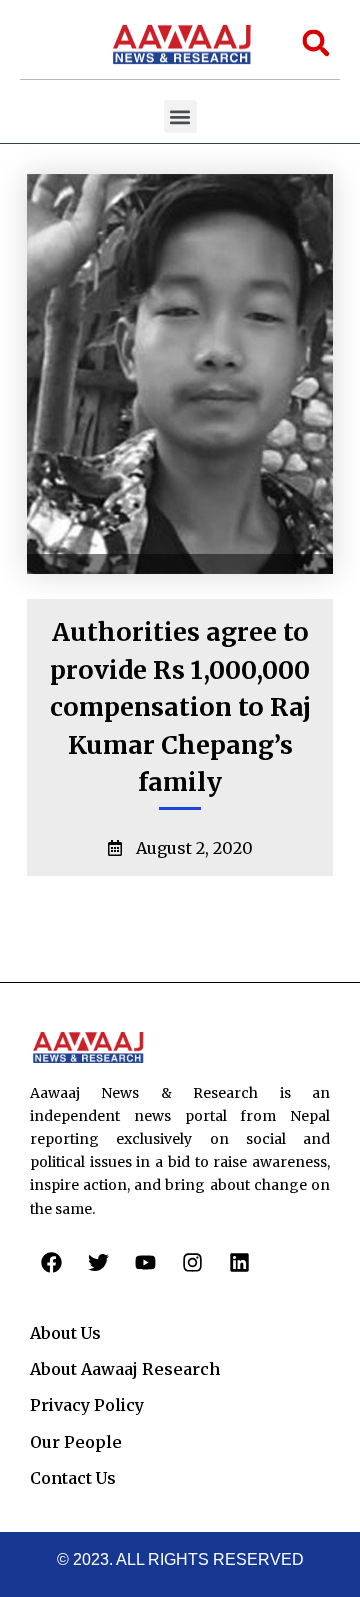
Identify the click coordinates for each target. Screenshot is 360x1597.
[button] (180, 116)
